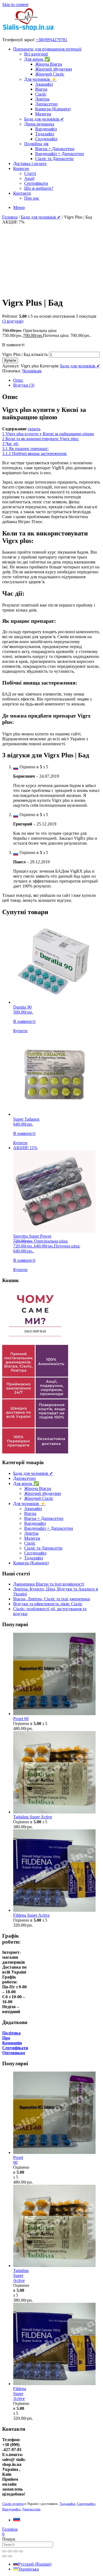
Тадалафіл (45, 134)
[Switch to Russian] (17, 2520)
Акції (29, 178)
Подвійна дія (36, 144)
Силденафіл (46, 139)
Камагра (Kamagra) (53, 109)
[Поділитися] (15, 2551)
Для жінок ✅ (37, 59)
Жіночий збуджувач (54, 69)
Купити (10, 360)
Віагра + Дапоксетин (55, 149)
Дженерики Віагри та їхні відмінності (49, 1584)
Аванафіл (44, 84)
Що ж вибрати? (39, 188)
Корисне (21, 168)
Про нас (32, 198)
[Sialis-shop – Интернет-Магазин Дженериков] (28, 30)
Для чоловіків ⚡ (40, 79)
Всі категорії (36, 54)
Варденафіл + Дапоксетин (60, 154)
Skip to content (15, 5)
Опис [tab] (18, 380)
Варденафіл (46, 129)
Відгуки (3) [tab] (24, 385)
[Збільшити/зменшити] (4, 2551)
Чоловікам (32, 371)
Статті (30, 173)
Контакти (22, 193)
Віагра (41, 89)
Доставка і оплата (30, 164)
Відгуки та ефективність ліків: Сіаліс (48, 1604)
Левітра (42, 99)
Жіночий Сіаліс (50, 74)
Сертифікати (36, 183)
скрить (34, 429)
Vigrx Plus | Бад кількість (25, 354)
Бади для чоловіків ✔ (44, 119)
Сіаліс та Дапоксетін (54, 159)
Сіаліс (41, 94)
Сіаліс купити (13, 2504)
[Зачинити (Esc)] (21, 2551)
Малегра (43, 114)
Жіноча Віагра (49, 64)
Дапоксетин (46, 104)
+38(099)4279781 (51, 40)
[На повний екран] (10, 2551)
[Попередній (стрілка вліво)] (4, 2556)
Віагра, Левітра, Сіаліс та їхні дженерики (52, 1599)
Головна (10, 217)
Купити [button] (20, 1031)
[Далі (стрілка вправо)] (10, 2556)
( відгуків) (13, 321)
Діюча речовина (39, 124)
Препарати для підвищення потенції (47, 49)
